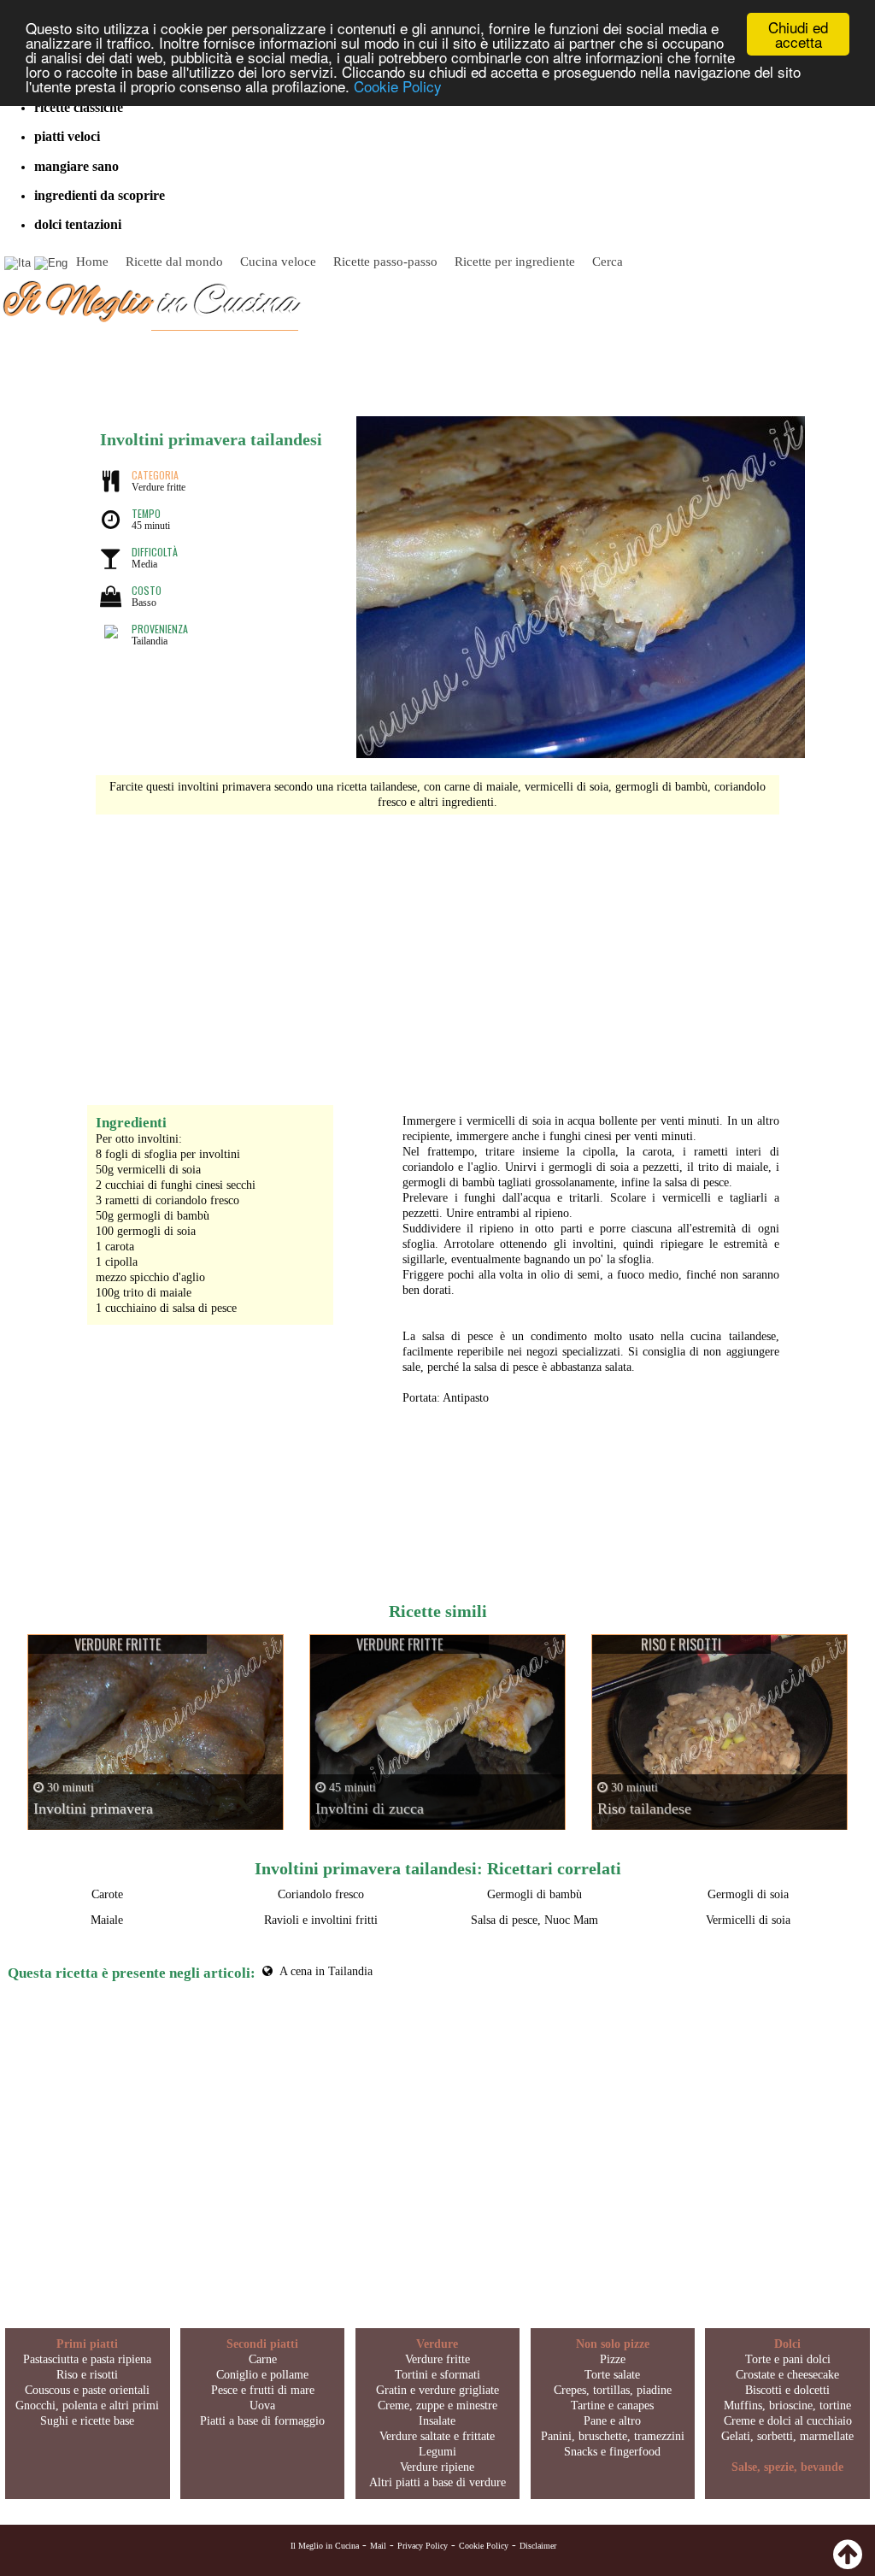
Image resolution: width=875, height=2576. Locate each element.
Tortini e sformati (437, 2375)
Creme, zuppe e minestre (437, 2405)
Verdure (437, 2344)
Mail (378, 2546)
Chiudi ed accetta (798, 34)
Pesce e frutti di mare (263, 2390)
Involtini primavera (93, 1808)
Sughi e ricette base (87, 2421)
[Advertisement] (437, 951)
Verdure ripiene (437, 2467)
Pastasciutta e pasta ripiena (87, 2359)
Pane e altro (612, 2421)
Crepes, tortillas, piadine (613, 2390)
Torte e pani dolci (788, 2359)
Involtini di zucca (370, 1808)
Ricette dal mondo (174, 262)
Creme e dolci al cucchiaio (788, 2421)
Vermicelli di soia (748, 1920)
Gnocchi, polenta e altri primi (87, 2405)
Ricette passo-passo (385, 262)
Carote (107, 1894)
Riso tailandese (644, 1808)
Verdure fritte (437, 2359)
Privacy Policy (423, 2546)
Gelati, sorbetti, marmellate (787, 2436)
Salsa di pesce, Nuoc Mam (534, 1920)
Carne (263, 2359)
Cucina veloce (278, 262)
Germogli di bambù (534, 1894)
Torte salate (612, 2375)
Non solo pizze (613, 2344)
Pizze (613, 2359)
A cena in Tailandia (326, 1971)
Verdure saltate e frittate (437, 2436)
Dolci (787, 2344)
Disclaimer (538, 2546)
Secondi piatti (262, 2344)
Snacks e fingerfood (612, 2452)
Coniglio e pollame (262, 2375)
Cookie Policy (398, 86)
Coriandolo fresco (321, 1894)
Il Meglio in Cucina (325, 2546)
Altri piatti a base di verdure (437, 2482)
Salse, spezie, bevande (787, 2467)
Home (92, 262)
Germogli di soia (748, 1894)
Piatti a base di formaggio (262, 2421)
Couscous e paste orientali (87, 2390)
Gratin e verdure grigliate (437, 2390)
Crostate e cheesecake (787, 2375)
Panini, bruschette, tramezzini (613, 2436)
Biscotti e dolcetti (787, 2390)
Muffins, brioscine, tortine (787, 2405)
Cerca (608, 262)
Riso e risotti (87, 2375)
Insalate (437, 2421)
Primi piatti (87, 2344)
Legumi (437, 2452)
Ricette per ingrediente (515, 262)
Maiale (107, 1920)
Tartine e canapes (612, 2405)
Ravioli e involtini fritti (321, 1920)
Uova (262, 2405)
